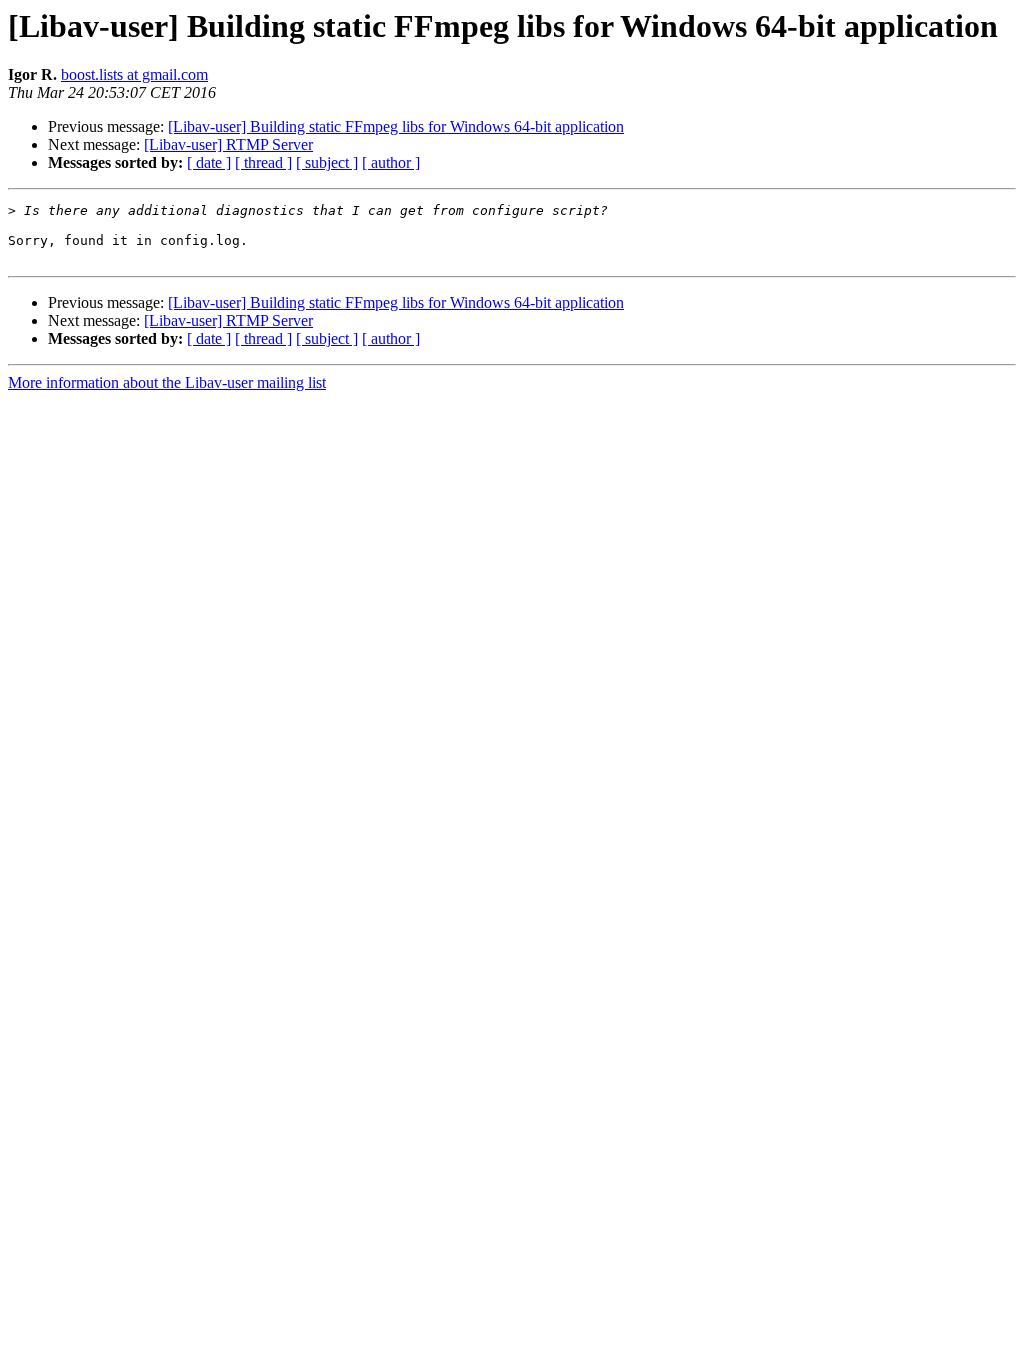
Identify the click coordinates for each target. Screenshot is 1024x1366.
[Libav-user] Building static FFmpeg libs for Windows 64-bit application (396, 126)
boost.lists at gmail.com (134, 74)
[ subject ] (327, 162)
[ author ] (391, 162)
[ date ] (209, 162)
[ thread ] (263, 162)
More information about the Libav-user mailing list (167, 382)
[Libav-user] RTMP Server (228, 144)
